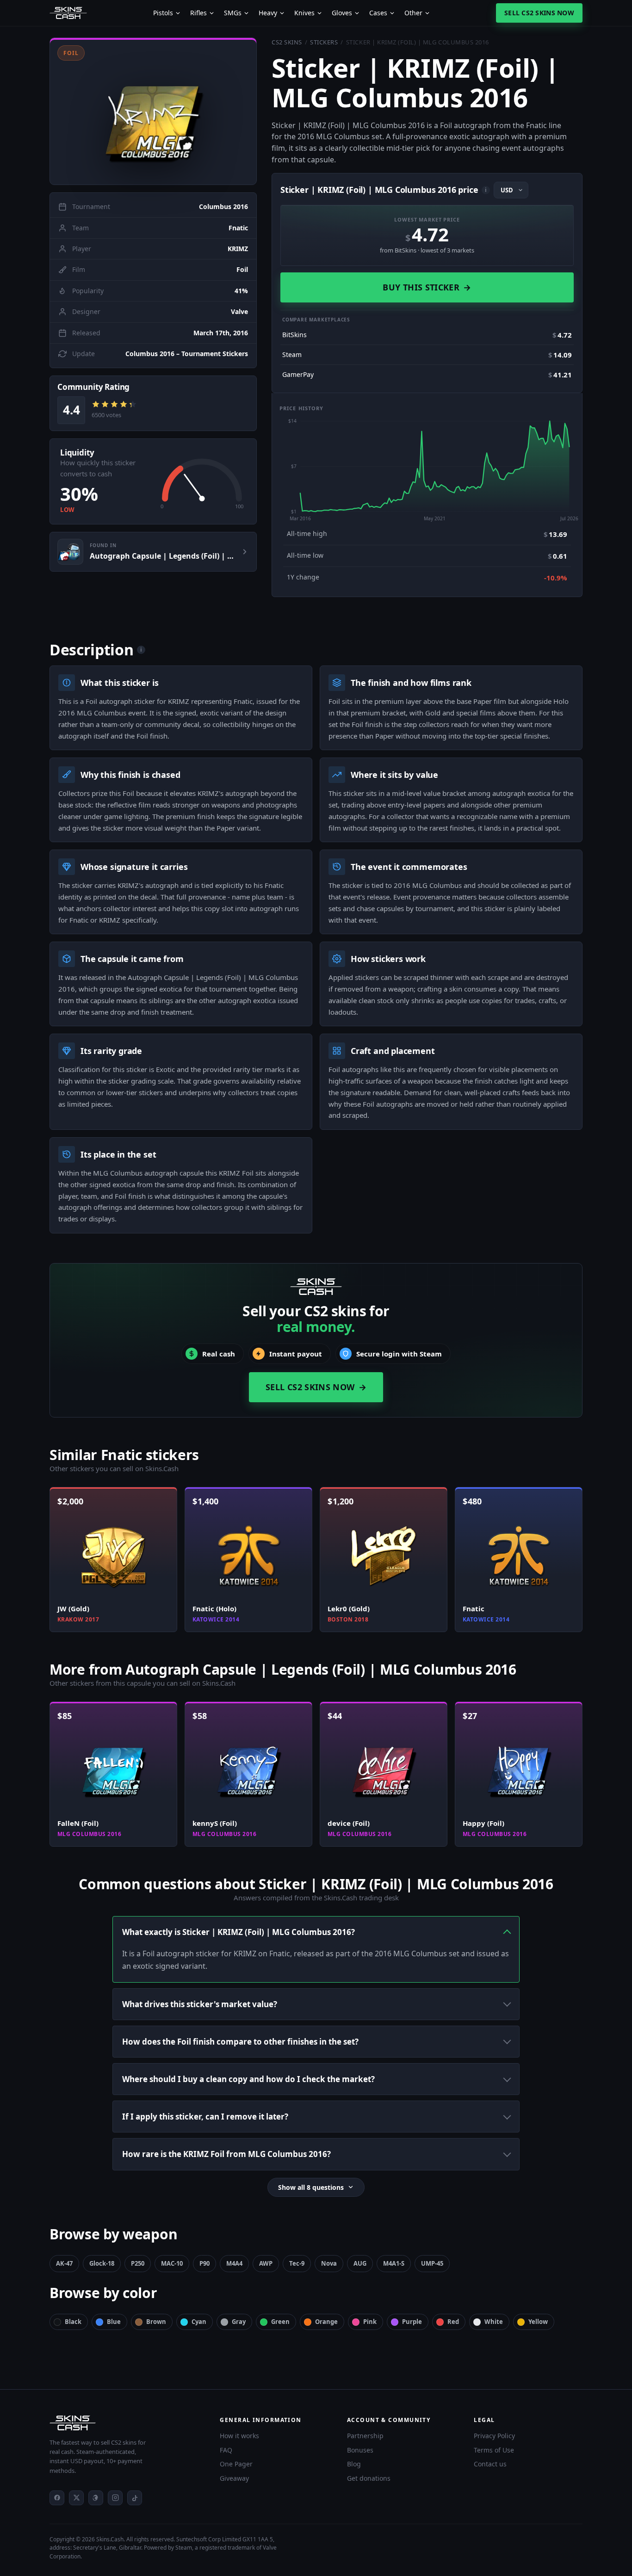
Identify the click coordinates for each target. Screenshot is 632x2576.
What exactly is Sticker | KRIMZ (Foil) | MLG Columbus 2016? (239, 1932)
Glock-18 (102, 2263)
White (494, 2322)
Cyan (199, 2322)
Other (413, 13)
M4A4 (234, 2263)
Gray (239, 2322)
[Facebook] (57, 2498)
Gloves (342, 13)
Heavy (268, 13)
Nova (329, 2263)
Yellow (538, 2322)
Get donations (369, 2478)
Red (453, 2322)
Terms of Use (494, 2450)
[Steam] (96, 2498)
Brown (156, 2322)
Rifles (198, 13)
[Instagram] (115, 2498)
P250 (138, 2263)
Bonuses (360, 2450)
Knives (304, 13)
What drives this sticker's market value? (200, 2004)
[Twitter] (76, 2498)
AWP (266, 2263)
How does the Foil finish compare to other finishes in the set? (240, 2042)
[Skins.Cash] (125, 2423)
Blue (114, 2322)
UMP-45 (432, 2263)
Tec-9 (297, 2263)
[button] (153, 111)
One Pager (236, 2464)
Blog (354, 2464)
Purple (412, 2322)
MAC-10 (172, 2263)
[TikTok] (135, 2498)
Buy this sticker (427, 287)
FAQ (226, 2450)
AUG (360, 2263)
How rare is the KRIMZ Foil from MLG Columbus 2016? (226, 2154)
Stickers (324, 42)
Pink (370, 2322)
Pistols (163, 13)
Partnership (365, 2436)
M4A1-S (394, 2263)
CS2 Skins (287, 42)
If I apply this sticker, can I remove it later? (205, 2117)
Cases (378, 13)
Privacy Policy (494, 2436)
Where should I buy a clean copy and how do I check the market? (248, 2079)
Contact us (490, 2464)
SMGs (233, 13)
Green (280, 2322)
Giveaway (234, 2478)
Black (73, 2322)
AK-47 (64, 2263)
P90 (204, 2263)
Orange (326, 2322)
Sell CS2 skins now (539, 13)
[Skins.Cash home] (68, 13)
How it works (239, 2436)
